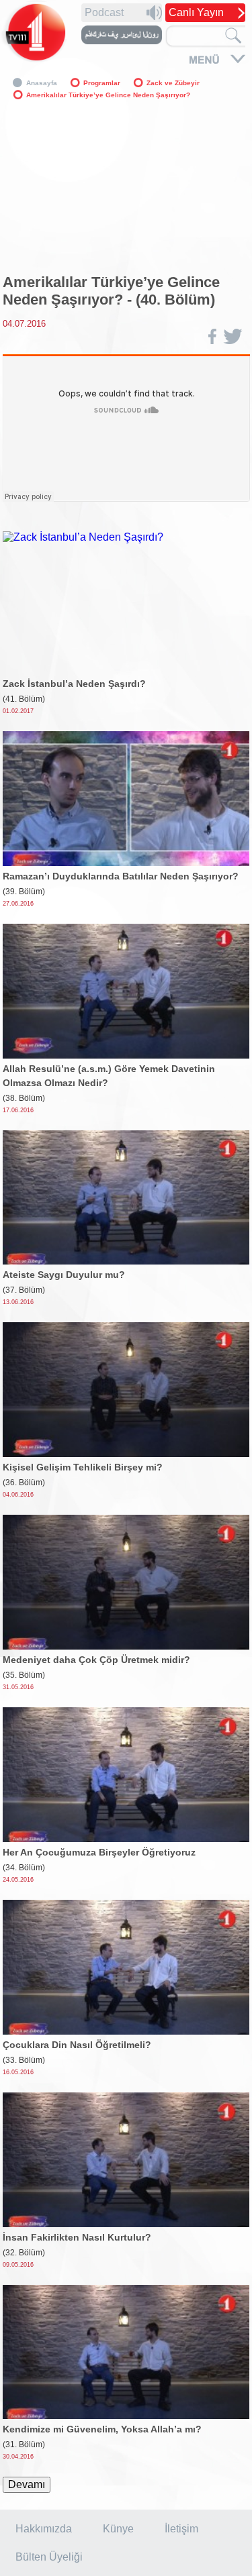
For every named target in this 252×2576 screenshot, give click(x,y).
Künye (118, 2529)
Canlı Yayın (196, 12)
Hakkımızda (44, 2529)
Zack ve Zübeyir (173, 83)
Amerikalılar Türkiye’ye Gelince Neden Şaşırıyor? (108, 95)
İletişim (181, 2529)
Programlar (102, 83)
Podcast (104, 12)
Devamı (27, 2484)
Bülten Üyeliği (49, 2557)
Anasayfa (42, 83)
